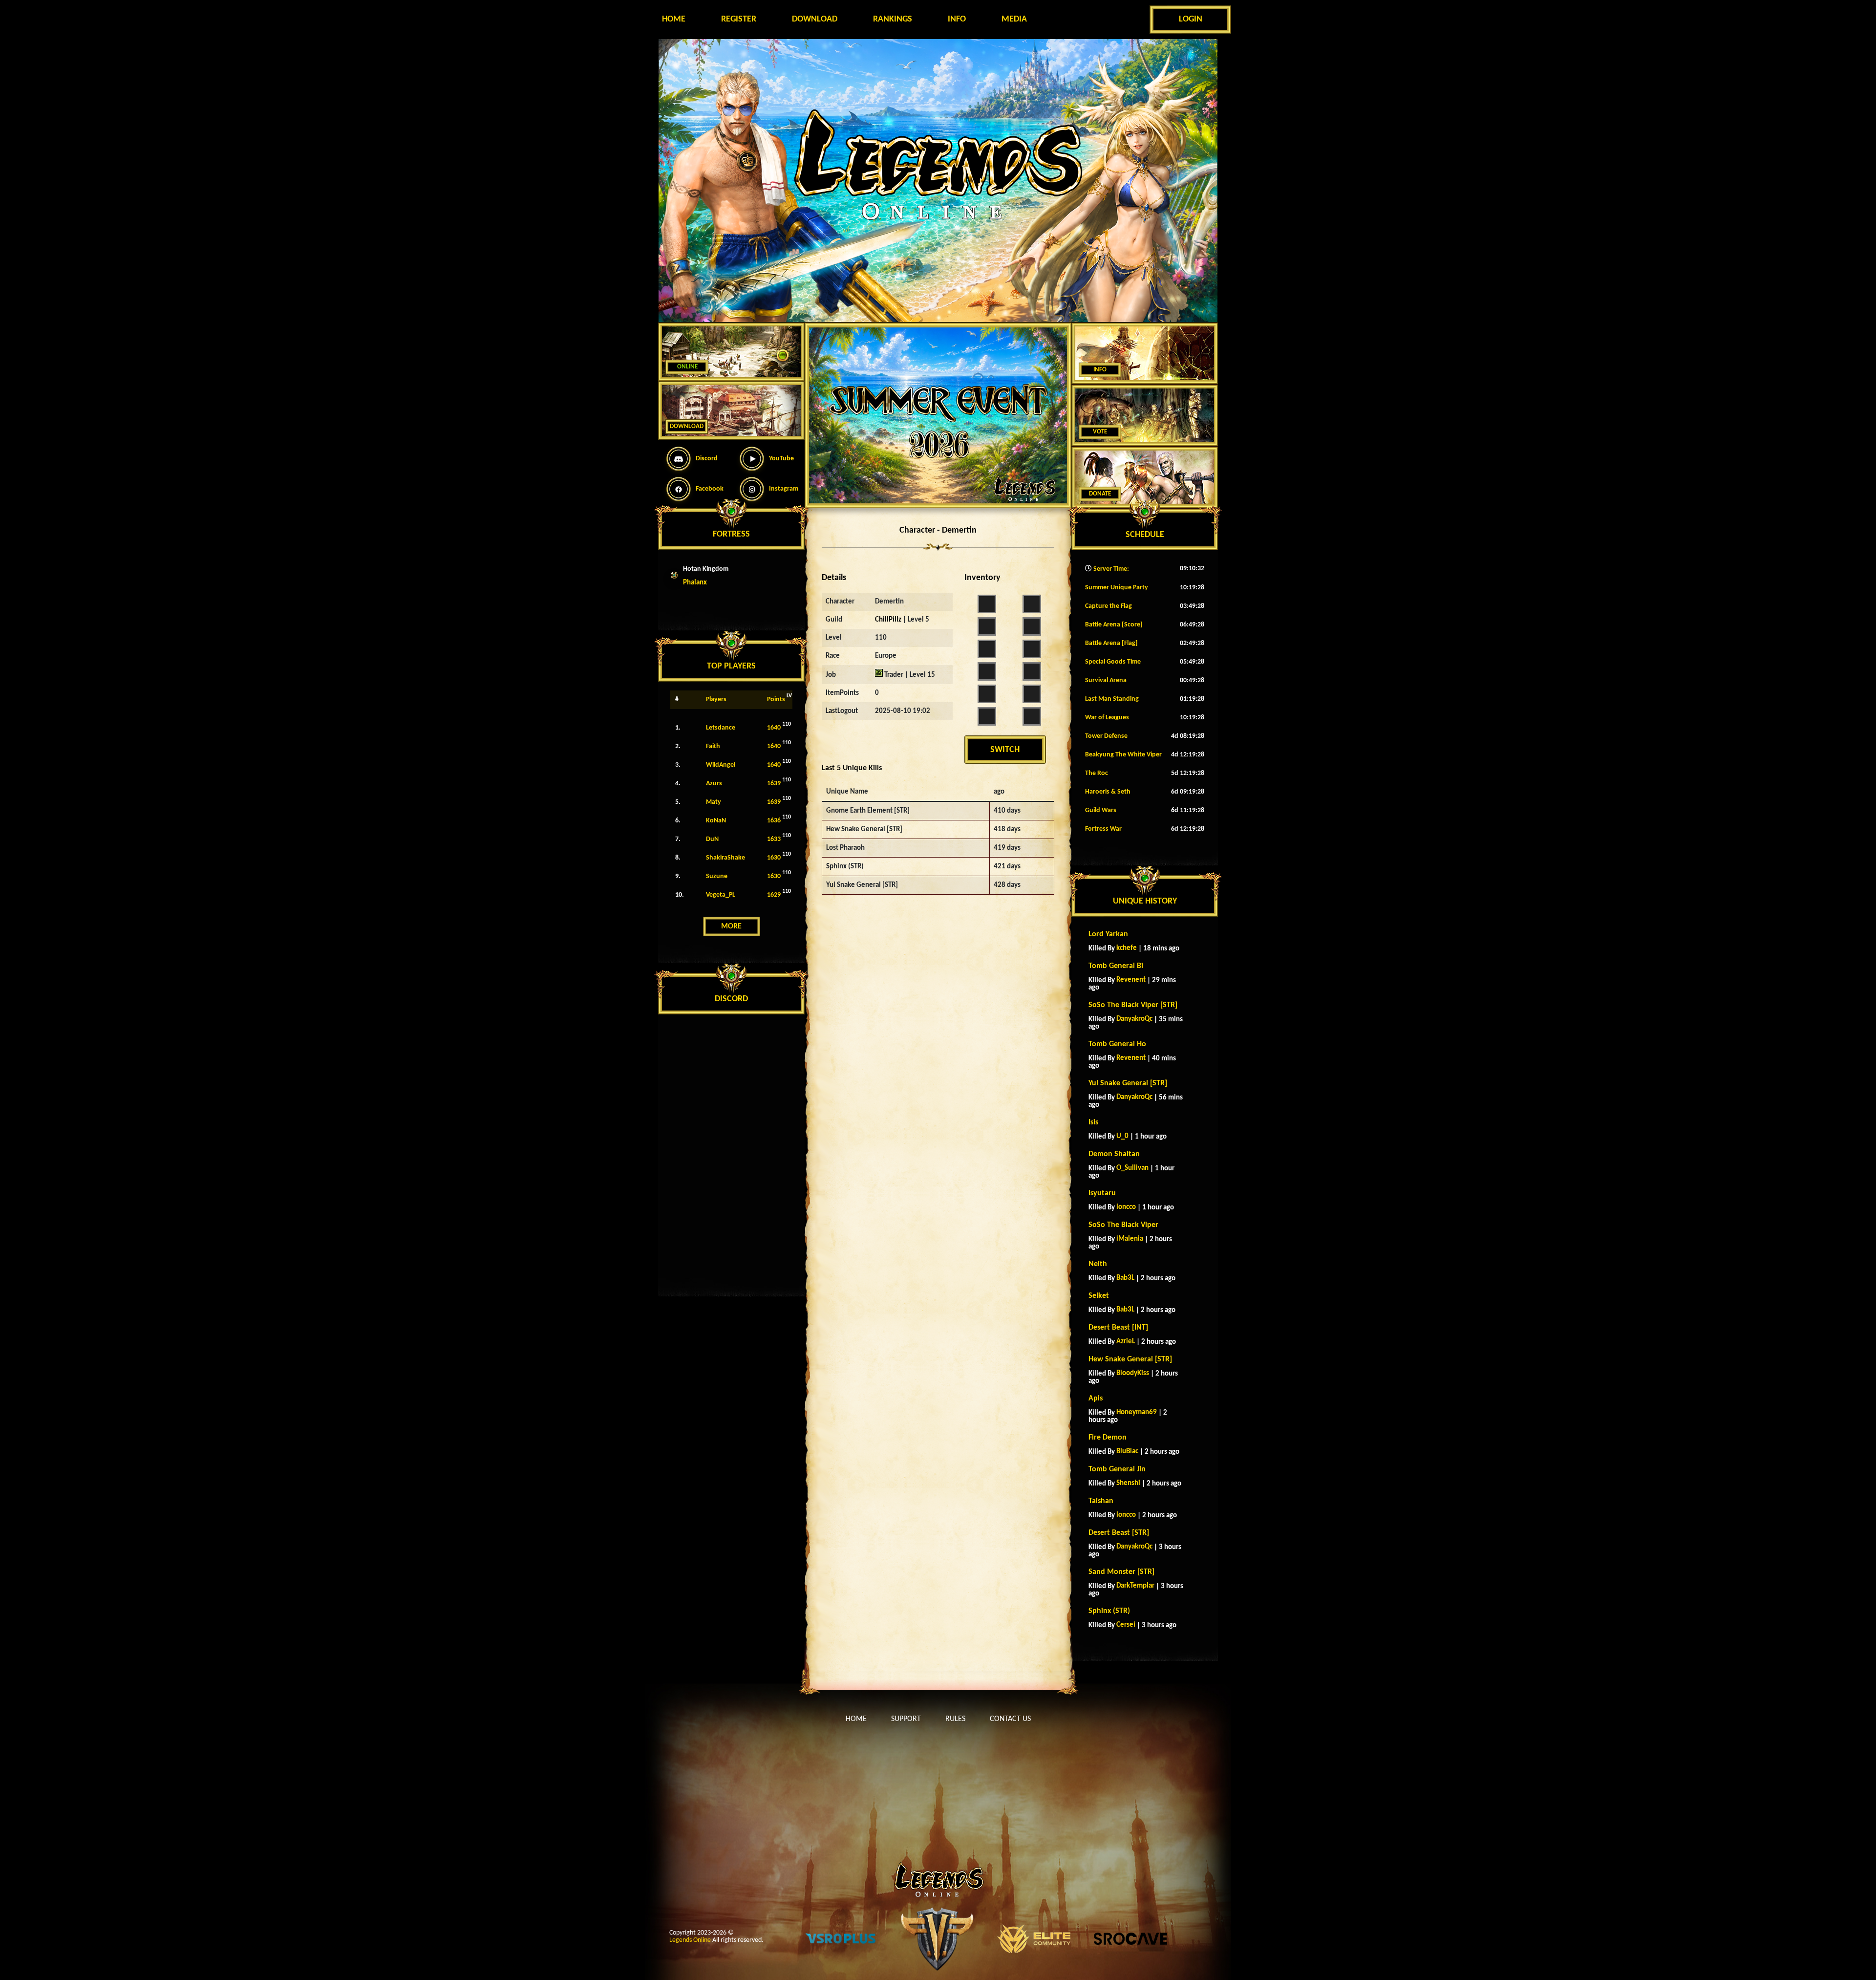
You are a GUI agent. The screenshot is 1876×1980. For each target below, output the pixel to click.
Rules (955, 1719)
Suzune (717, 876)
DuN (712, 839)
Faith (713, 746)
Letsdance (721, 728)
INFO (1100, 370)
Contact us (1010, 1719)
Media (1014, 19)
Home (674, 19)
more (731, 926)
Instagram (784, 489)
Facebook (710, 489)
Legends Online (690, 1940)
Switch (1005, 750)
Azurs (714, 784)
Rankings (893, 19)
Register (739, 19)
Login (1191, 19)
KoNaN (716, 821)
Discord (707, 459)
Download (815, 19)
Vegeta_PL (721, 895)
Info (957, 19)
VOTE (1100, 432)
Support (906, 1719)
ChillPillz (888, 620)
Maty (714, 802)
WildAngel (721, 765)
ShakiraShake (725, 858)
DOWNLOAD (687, 426)
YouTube (781, 459)
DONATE (1100, 494)
